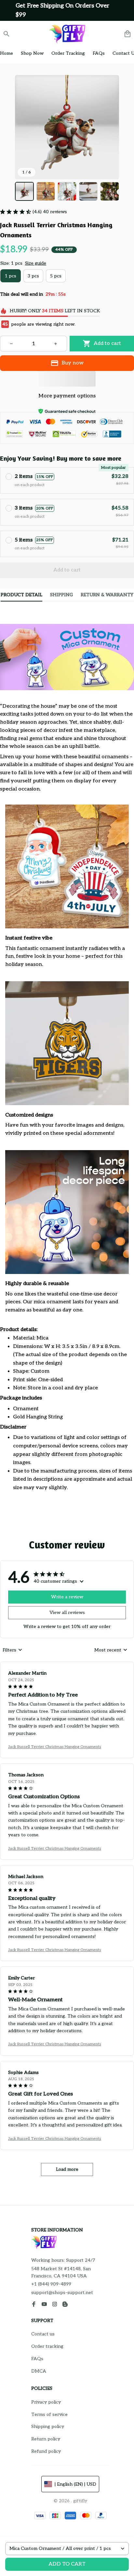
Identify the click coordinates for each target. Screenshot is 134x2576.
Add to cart (67, 2564)
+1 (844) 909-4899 (51, 2284)
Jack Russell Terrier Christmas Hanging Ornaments (55, 1747)
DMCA (39, 2371)
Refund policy (46, 2451)
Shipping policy (48, 2427)
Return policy (46, 2439)
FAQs (37, 2359)
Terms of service (49, 2414)
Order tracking (47, 2346)
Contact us (43, 2334)
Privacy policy (46, 2402)
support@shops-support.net (62, 2293)
